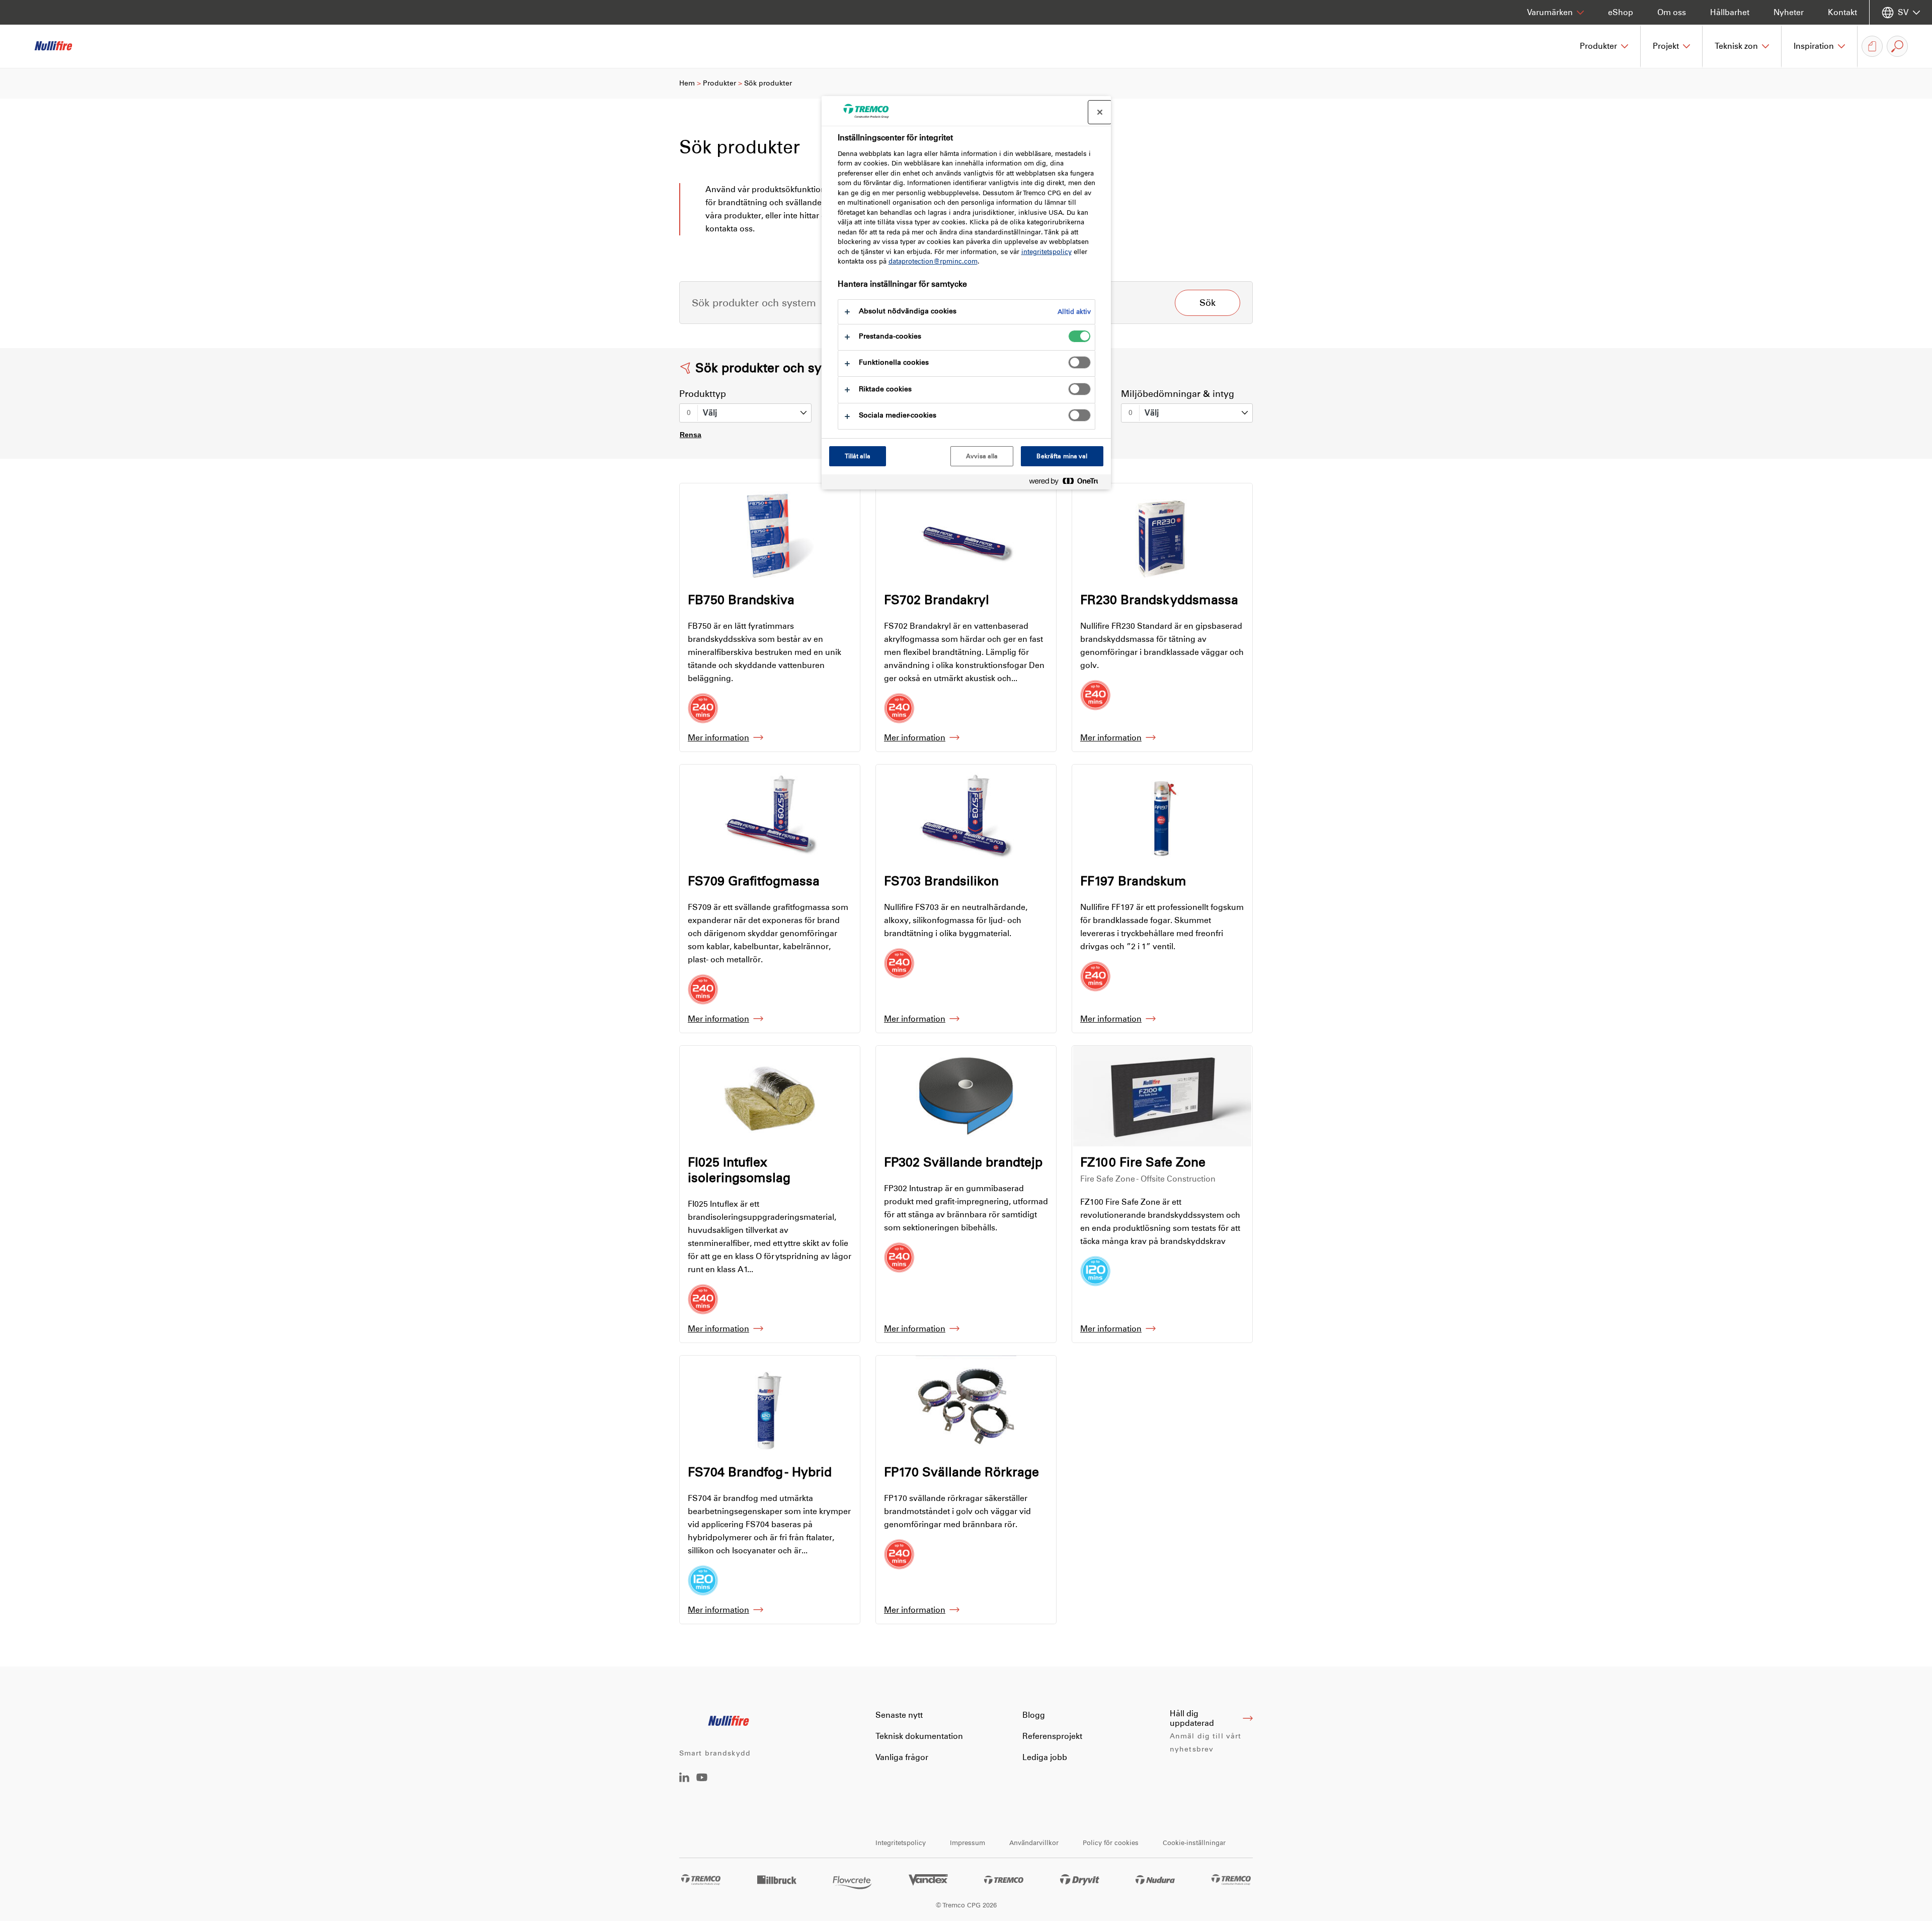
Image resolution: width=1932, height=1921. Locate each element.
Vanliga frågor (902, 1757)
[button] (1604, 46)
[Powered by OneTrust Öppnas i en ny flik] (1068, 483)
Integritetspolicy (901, 1843)
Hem (687, 83)
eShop (1621, 12)
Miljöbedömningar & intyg (1178, 394)
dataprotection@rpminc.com (933, 261)
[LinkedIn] (684, 1779)
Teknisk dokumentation (919, 1736)
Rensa (691, 435)
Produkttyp (703, 394)
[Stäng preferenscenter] (1100, 112)
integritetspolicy (1046, 252)
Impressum (968, 1843)
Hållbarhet (1730, 12)
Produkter (719, 83)
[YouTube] (702, 1784)
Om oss (1672, 12)
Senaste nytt (899, 1715)
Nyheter (1789, 12)
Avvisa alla (982, 456)
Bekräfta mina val (1062, 456)
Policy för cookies (1111, 1843)
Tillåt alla (858, 456)
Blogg (1034, 1715)
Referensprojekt (1052, 1736)
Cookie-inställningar (1194, 1843)
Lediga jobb (1045, 1757)
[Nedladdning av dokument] (1872, 46)
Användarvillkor (1034, 1843)
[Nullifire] (60, 46)
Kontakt (1842, 12)
